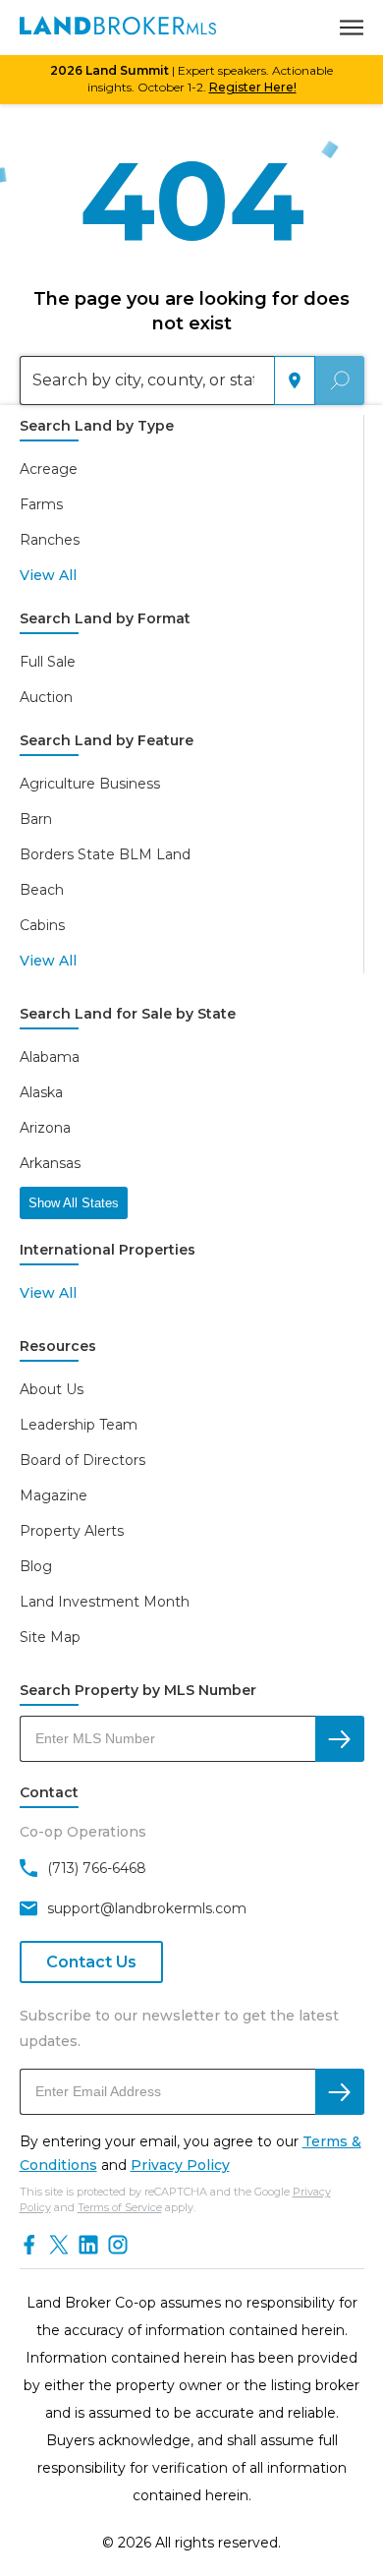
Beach (42, 890)
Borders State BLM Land (105, 854)
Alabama (50, 1057)
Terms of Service (120, 2207)
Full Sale (48, 662)
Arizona (45, 1128)
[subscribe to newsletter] (340, 2092)
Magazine (54, 1495)
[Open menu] (352, 28)
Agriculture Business (90, 784)
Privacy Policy (180, 2165)
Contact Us (91, 1962)
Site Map (50, 1637)
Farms (41, 504)
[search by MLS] (340, 1739)
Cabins (42, 925)
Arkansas (50, 1163)
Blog (36, 1566)
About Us (52, 1389)
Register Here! (253, 87)
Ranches (50, 540)
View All (48, 575)
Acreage (49, 469)
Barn (36, 819)
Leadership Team (79, 1425)
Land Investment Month (105, 1602)
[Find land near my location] (295, 381)
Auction (46, 697)
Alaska (41, 1092)
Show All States (74, 1203)
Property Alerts (72, 1531)
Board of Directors (82, 1460)
